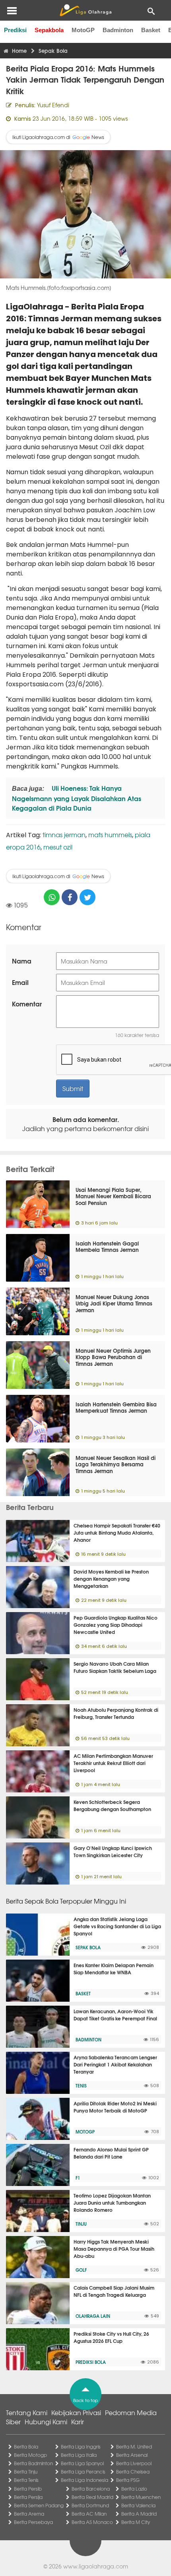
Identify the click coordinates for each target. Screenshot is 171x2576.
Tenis (81, 2086)
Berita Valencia (138, 2505)
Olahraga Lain (93, 2316)
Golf (81, 2270)
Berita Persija (28, 2497)
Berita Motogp (30, 2455)
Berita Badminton (33, 2463)
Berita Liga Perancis (83, 2472)
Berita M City (136, 2522)
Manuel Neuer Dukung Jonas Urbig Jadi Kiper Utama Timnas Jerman (114, 1303)
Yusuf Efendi (53, 105)
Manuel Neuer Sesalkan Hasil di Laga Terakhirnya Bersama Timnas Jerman (116, 1464)
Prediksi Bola (91, 2362)
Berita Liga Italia (79, 2455)
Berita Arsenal (132, 2455)
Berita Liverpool (134, 2463)
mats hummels (110, 834)
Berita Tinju (26, 2472)
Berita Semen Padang (39, 2505)
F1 (78, 2178)
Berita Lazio (134, 2489)
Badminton (118, 30)
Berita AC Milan (89, 2514)
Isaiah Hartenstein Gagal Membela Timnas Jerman (107, 1246)
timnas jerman (64, 834)
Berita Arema (29, 2514)
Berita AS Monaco (92, 2522)
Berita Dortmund (90, 2505)
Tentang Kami (27, 2412)
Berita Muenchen (141, 2497)
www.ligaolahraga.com (96, 2566)
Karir (78, 2422)
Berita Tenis (26, 2480)
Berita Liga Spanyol (82, 2463)
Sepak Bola (88, 1947)
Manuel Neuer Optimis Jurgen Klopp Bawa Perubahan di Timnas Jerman (113, 1357)
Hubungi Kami (46, 2422)
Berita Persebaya (33, 2522)
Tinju (81, 2224)
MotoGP (83, 30)
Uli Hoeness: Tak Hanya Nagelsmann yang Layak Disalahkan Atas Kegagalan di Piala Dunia (77, 798)
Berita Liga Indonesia (85, 2480)
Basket (151, 30)
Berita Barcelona (91, 2489)
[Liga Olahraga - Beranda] (85, 10)
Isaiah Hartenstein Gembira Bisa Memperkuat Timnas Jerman (116, 1407)
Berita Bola (26, 2447)
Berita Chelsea (133, 2472)
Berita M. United (134, 2447)
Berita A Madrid (139, 2514)
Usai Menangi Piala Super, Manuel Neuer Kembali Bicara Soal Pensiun (113, 1196)
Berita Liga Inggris (81, 2447)
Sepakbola (49, 30)
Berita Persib (28, 2489)
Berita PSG (128, 2480)
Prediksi (15, 30)
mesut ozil (58, 847)
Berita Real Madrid (92, 2497)
